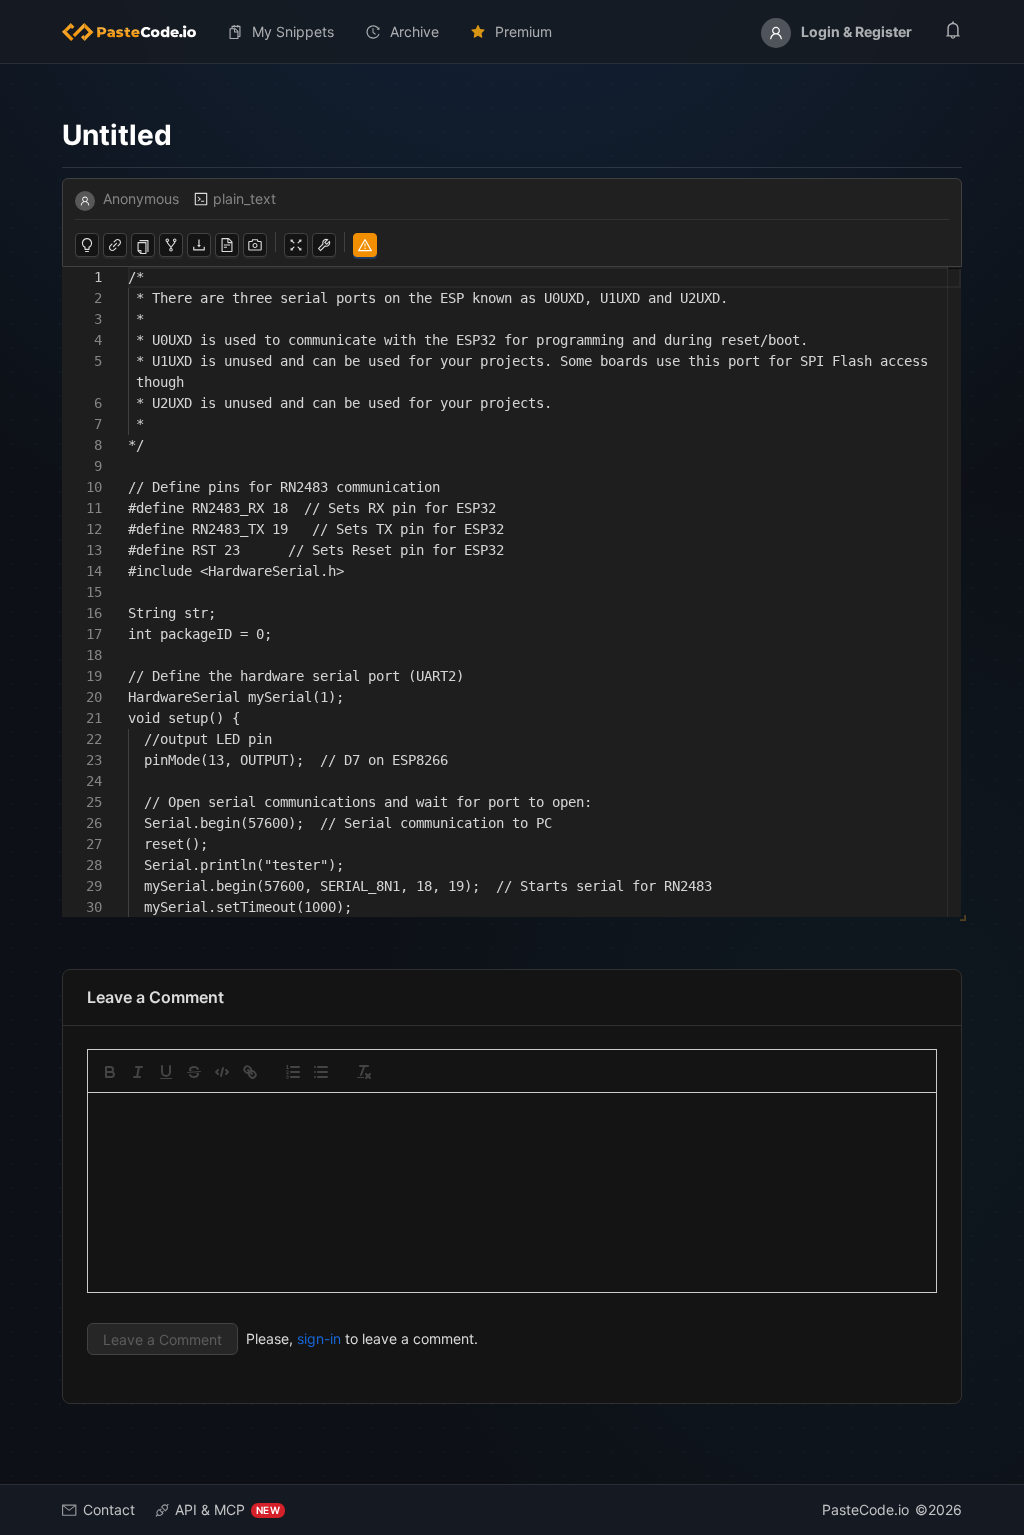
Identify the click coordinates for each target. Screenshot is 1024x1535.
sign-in (319, 1338)
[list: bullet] (321, 1072)
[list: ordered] (293, 1072)
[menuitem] (137, 32)
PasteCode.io (865, 1509)
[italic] (138, 1072)
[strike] (194, 1072)
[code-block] (222, 1072)
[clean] (364, 1072)
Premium (523, 31)
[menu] (512, 32)
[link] (250, 1072)
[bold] (110, 1072)
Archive (414, 31)
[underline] (166, 1072)
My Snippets (293, 31)
